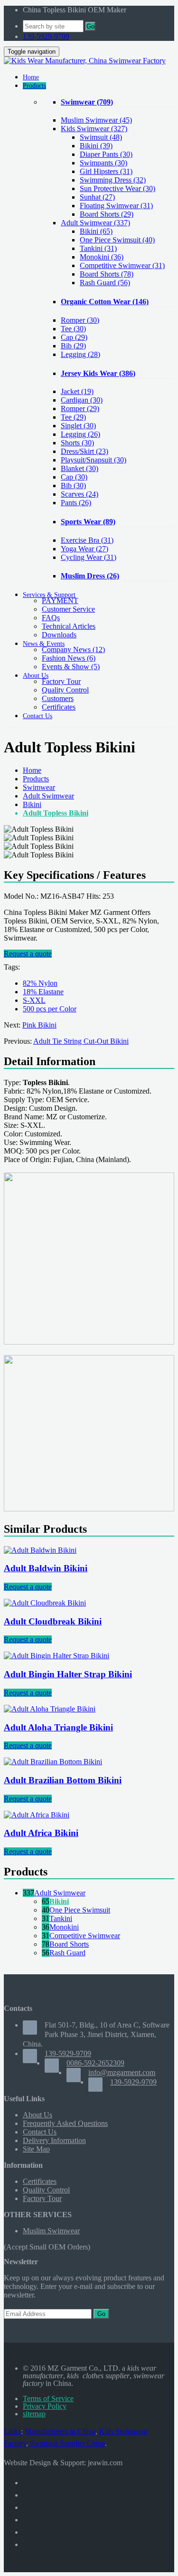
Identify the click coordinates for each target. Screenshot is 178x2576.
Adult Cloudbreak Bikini (53, 1621)
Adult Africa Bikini (41, 1833)
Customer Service (68, 609)
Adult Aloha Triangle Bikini (58, 1727)
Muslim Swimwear (96, 120)
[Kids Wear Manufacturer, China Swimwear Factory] (85, 61)
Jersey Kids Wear (98, 373)
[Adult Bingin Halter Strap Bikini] (56, 1656)
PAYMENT (60, 601)
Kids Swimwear (94, 129)
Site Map (36, 2149)
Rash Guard (67, 1953)
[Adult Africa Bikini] (37, 1815)
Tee (73, 329)
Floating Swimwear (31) (116, 206)
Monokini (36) (102, 257)
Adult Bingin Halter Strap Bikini (68, 1674)
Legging (80, 354)
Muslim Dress (90, 576)
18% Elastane (43, 992)
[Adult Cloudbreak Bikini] (45, 1603)
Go (90, 26)
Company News (73, 649)
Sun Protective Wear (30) (117, 188)
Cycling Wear (89, 557)
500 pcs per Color (50, 1009)
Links (12, 2431)
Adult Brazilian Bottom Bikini (63, 1780)
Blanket (80, 468)
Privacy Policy (45, 2406)
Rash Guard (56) (105, 283)
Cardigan (82, 400)
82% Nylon (40, 983)
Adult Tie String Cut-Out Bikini (81, 1041)
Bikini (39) (96, 146)
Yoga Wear (84, 549)
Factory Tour (61, 681)
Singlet (78, 426)
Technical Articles (69, 626)
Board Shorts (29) (107, 214)
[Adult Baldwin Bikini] (40, 1550)
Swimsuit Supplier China (67, 2443)
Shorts (77, 443)
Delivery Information (54, 2140)
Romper (80, 320)
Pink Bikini (39, 1025)
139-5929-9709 (46, 36)
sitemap (34, 2414)
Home (32, 770)
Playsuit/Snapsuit (94, 460)
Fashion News (69, 658)
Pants (76, 503)
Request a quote (28, 954)
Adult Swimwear (95, 223)
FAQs (51, 618)
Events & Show (71, 667)
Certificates (59, 707)
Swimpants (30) (103, 163)
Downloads (59, 635)
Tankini (61, 1918)
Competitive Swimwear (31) (122, 265)
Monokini (64, 1927)
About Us (37, 2115)
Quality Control (65, 690)
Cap (74, 337)
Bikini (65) (96, 231)
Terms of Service (48, 2398)
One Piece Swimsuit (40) (117, 240)
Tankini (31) (98, 248)
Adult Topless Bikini (56, 813)
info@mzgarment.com (122, 2072)
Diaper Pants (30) (106, 154)
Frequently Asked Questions (65, 2123)
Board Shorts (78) (107, 274)
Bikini (32, 804)
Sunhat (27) (97, 197)
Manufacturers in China (60, 2431)
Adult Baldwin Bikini (46, 1568)
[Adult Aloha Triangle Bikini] (50, 1709)
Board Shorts (69, 1944)
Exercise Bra (87, 540)
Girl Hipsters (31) (106, 171)
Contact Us (40, 2132)
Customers (58, 698)
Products (36, 779)
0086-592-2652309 (95, 2063)
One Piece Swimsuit (80, 1910)
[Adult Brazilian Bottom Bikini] (53, 1762)
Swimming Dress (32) (113, 180)
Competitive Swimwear (85, 1936)
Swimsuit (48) (101, 137)
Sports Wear (88, 522)
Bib (73, 346)
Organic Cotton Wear (105, 302)
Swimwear (87, 102)
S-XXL (34, 1000)
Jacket (77, 391)
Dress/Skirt (84, 451)
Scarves (80, 494)
